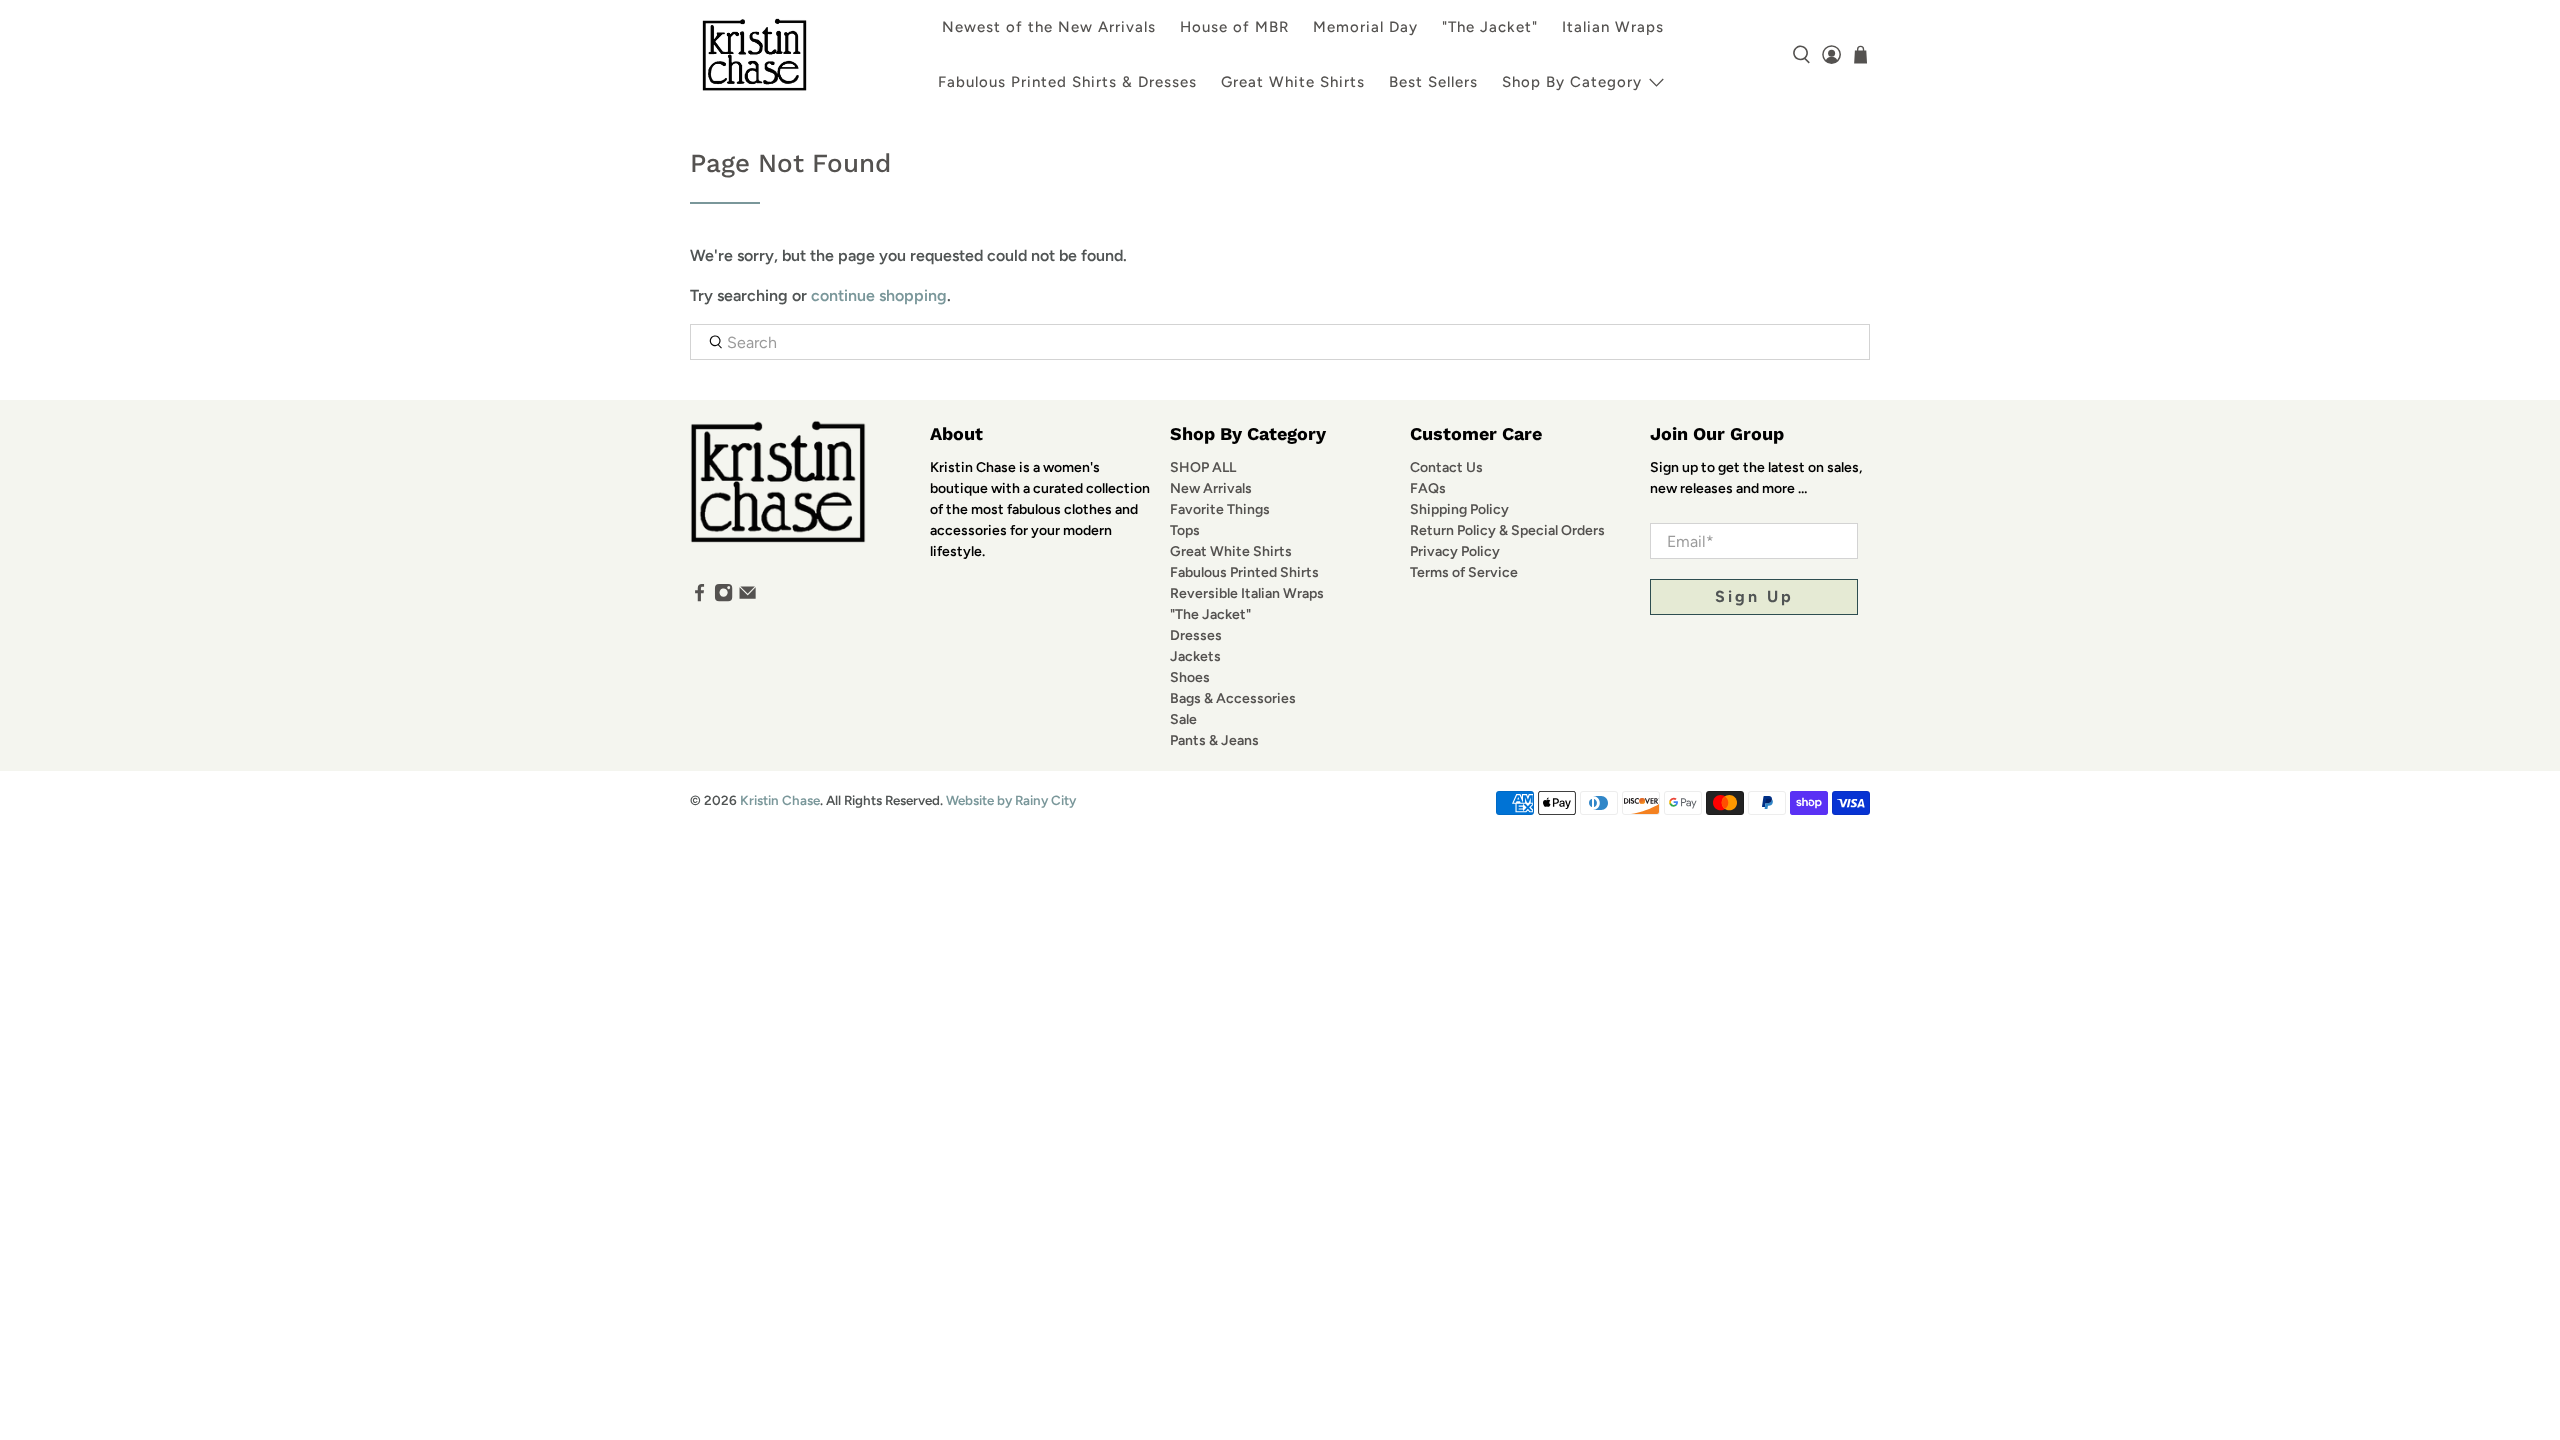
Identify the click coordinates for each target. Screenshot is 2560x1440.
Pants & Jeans (1214, 740)
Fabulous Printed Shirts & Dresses (1067, 82)
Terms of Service (1464, 572)
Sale (1183, 719)
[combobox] (1280, 342)
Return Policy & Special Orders (1507, 530)
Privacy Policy (1455, 551)
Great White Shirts (1293, 82)
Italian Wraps (1613, 27)
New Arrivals (1211, 488)
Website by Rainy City (1011, 800)
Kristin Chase (780, 800)
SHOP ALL (1203, 467)
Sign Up (1754, 596)
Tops (1185, 530)
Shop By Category (1572, 82)
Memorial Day (1365, 27)
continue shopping (879, 295)
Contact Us (1446, 467)
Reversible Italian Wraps (1247, 593)
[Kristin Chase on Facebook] (699, 597)
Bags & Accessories (1233, 698)
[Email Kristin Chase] (747, 597)
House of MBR (1234, 27)
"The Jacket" (1490, 27)
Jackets (1195, 656)
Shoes (1190, 677)
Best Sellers (1433, 82)
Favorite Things (1220, 509)
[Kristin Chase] (754, 54)
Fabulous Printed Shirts (1244, 572)
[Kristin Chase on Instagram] (723, 597)
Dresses (1196, 635)
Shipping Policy (1459, 509)
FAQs (1428, 488)
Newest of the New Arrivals (1049, 27)
